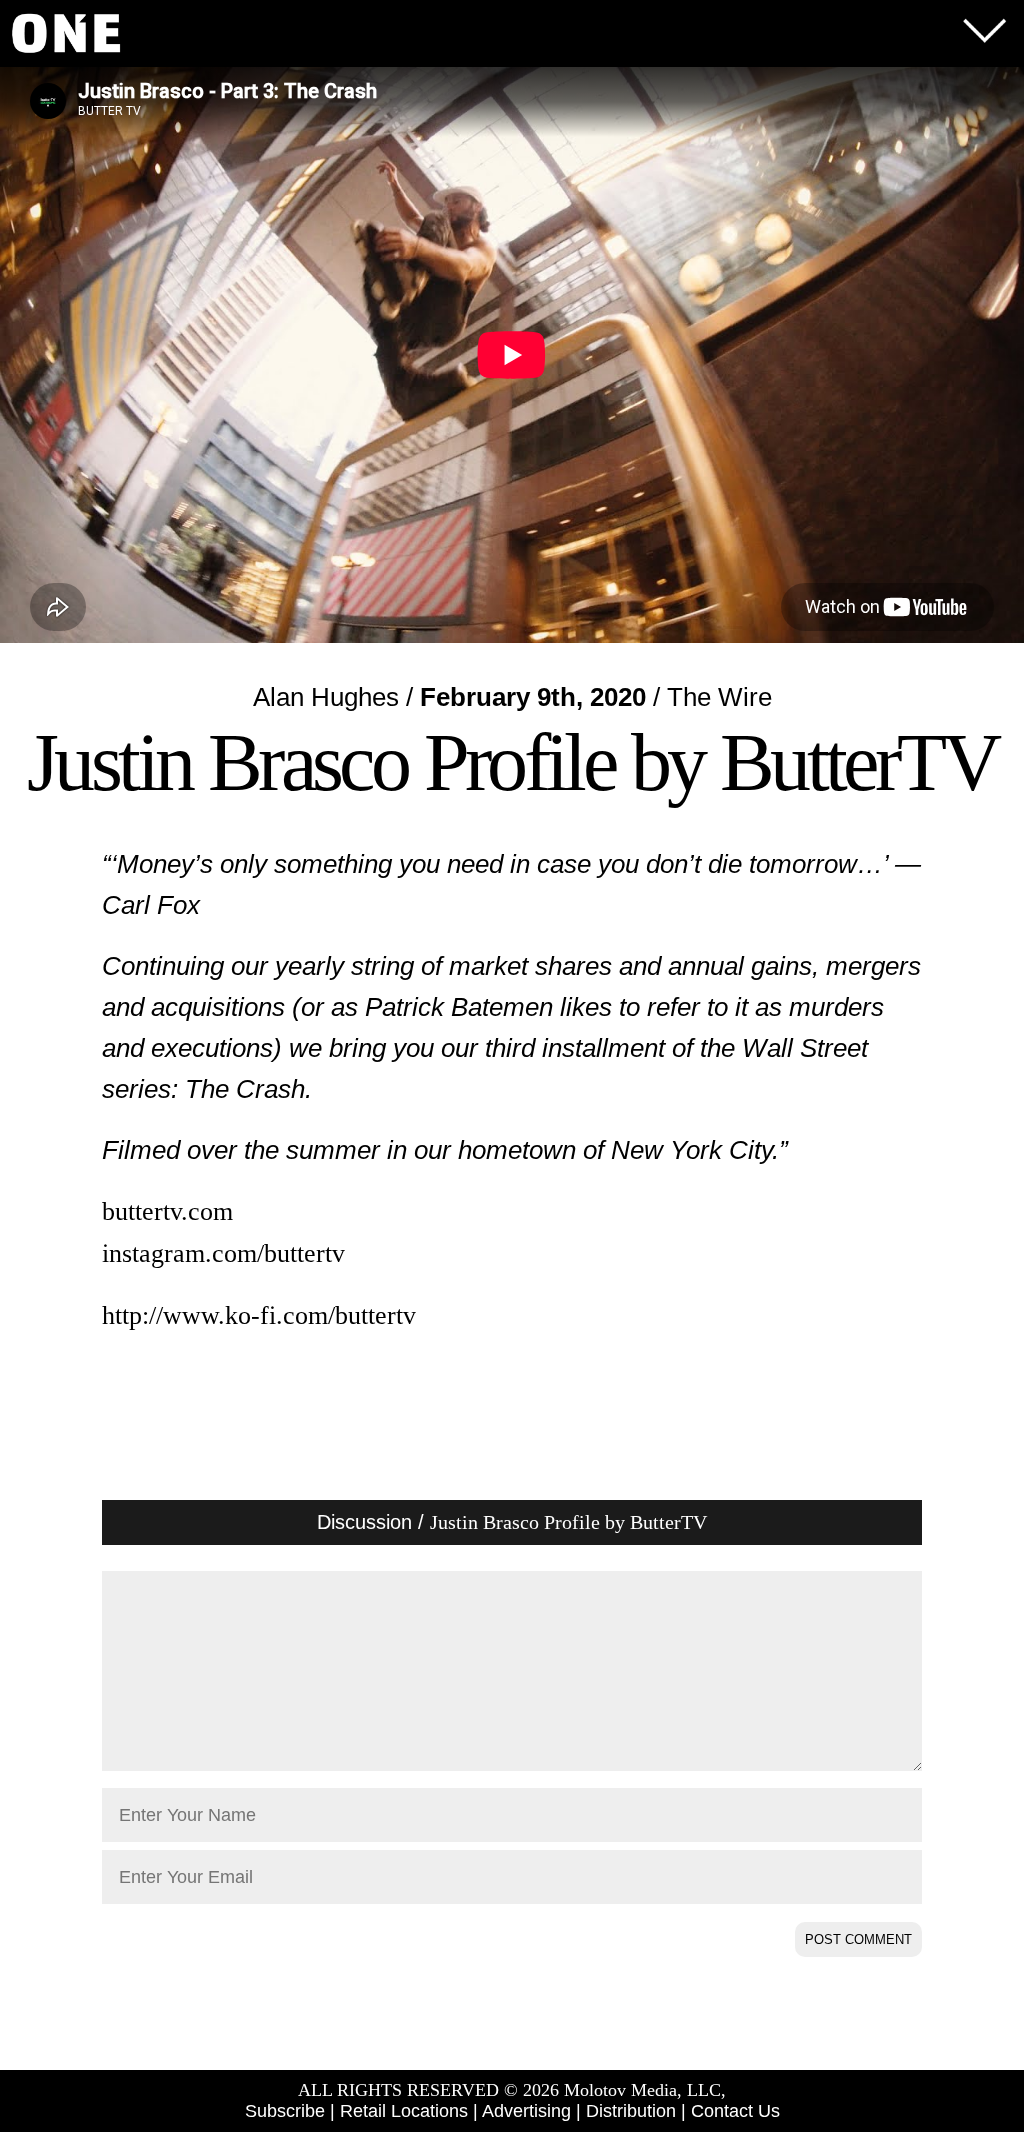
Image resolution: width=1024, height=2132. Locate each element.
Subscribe (285, 2111)
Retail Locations (404, 2111)
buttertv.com (167, 1211)
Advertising (526, 2111)
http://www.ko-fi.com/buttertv (259, 1315)
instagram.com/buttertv (223, 1253)
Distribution (631, 2111)
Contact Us (735, 2111)
